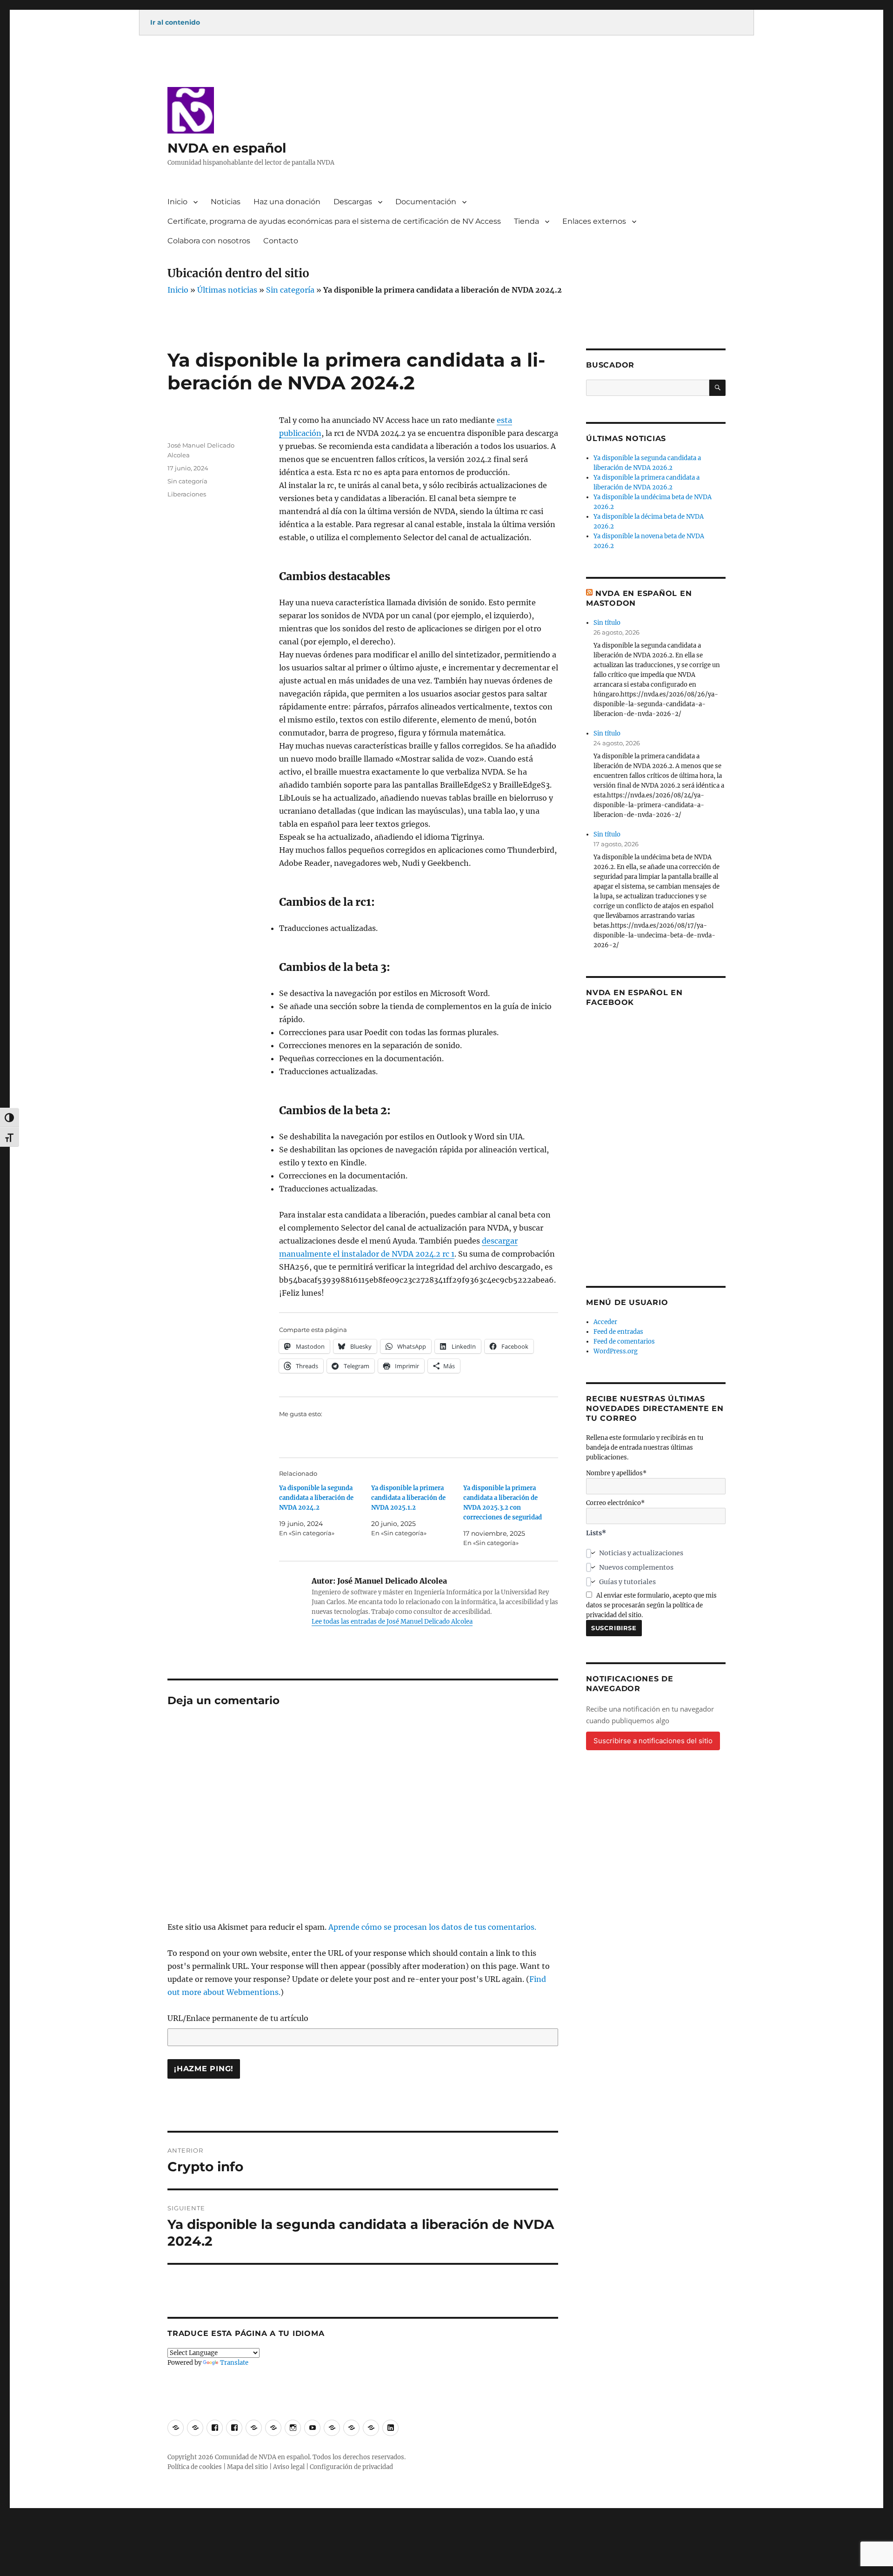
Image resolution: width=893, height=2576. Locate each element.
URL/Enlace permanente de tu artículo (238, 2018)
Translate (234, 2363)
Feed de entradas (618, 1332)
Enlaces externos (594, 221)
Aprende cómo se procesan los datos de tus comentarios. (432, 1927)
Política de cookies (195, 2467)
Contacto (281, 241)
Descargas (353, 202)
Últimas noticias (227, 290)
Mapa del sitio (247, 2467)
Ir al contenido (175, 22)
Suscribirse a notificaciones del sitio (653, 1741)
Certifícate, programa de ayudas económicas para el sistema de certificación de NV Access (334, 221)
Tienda (526, 221)
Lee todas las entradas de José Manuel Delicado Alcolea (392, 1622)
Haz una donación (287, 202)
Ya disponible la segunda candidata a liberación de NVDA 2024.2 (316, 1498)
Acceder (605, 1322)
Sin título (607, 623)
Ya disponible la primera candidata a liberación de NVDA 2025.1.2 (408, 1498)
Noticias (226, 202)
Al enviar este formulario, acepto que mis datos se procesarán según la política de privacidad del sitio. (651, 1605)
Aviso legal (289, 2467)
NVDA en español (227, 148)
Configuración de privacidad (351, 2467)
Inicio (177, 202)
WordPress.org (616, 1351)
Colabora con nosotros (209, 241)
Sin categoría (290, 290)
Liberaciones (187, 494)
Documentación (426, 202)
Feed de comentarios (624, 1342)
